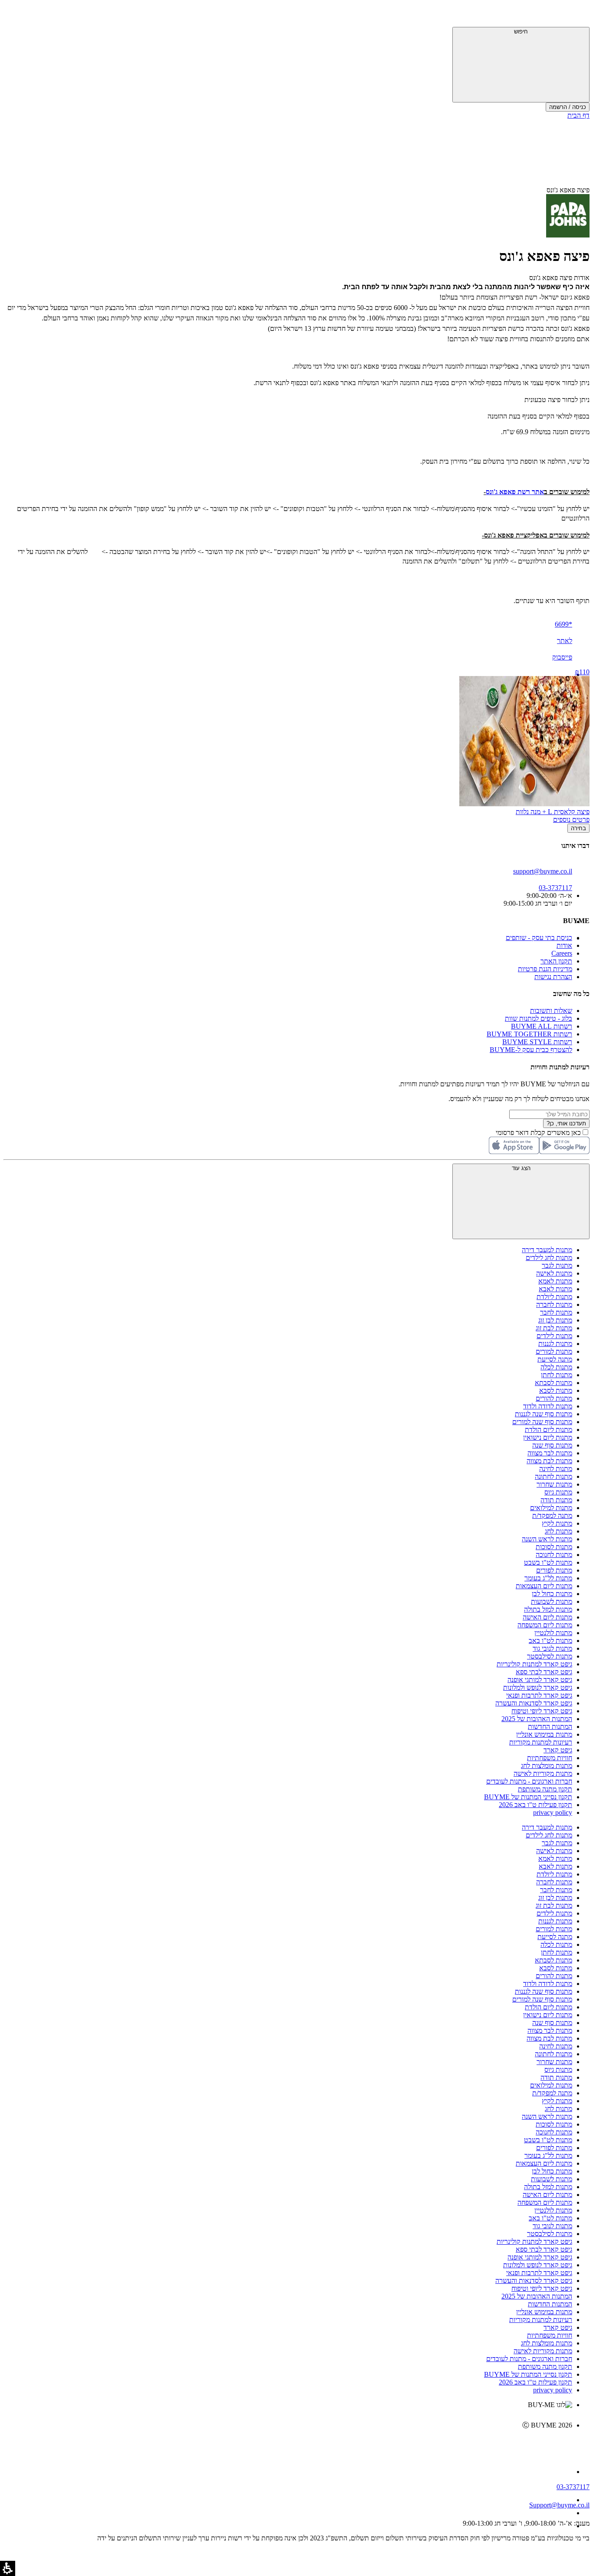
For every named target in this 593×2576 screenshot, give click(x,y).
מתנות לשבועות (552, 1601)
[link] (288, 2444)
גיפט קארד (558, 1750)
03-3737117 (573, 2487)
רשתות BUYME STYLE (537, 1042)
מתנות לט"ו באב (550, 1641)
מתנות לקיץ (557, 1523)
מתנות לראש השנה (547, 1539)
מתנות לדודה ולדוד (548, 1406)
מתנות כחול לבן (552, 1594)
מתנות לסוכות (554, 1547)
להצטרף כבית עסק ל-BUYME (531, 1050)
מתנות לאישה (554, 1273)
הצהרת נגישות (553, 977)
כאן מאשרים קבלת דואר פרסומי (543, 1133)
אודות (564, 945)
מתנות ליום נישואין (548, 1437)
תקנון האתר (556, 961)
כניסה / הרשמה (568, 107)
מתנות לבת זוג (554, 1328)
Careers (562, 953)
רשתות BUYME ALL (542, 1026)
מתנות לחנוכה (554, 1555)
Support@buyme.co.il (559, 2505)
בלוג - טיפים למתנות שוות (539, 1018)
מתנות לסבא (556, 1390)
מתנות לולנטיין (553, 1633)
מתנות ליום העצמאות (544, 1586)
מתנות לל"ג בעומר (548, 1578)
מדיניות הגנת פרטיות (545, 969)
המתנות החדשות (550, 1727)
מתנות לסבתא (553, 1383)
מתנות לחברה (554, 1304)
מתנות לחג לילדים (549, 1258)
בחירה (578, 828)
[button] (578, 15)
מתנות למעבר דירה (547, 1250)
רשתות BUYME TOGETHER (529, 1034)
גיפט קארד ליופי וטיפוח (542, 1711)
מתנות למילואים (551, 1508)
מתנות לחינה (556, 1469)
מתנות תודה (556, 1500)
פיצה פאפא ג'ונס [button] (568, 190)
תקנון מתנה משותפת (545, 1789)
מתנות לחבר (556, 1312)
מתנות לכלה (556, 1367)
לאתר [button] (565, 641)
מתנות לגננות (555, 1344)
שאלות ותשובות (551, 1011)
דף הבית (578, 115)
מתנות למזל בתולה (548, 1609)
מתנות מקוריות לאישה (543, 1773)
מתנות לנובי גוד (552, 1648)
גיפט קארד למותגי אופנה (540, 1680)
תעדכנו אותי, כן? (566, 1123)
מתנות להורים (554, 1398)
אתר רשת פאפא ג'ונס (515, 492)
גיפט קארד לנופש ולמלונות (538, 1687)
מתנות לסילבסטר (550, 1656)
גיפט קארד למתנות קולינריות (534, 1664)
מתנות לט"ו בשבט (548, 1562)
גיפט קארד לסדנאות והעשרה (534, 1703)
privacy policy (553, 1812)
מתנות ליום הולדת (549, 1430)
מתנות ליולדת (554, 1297)
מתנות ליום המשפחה (545, 1625)
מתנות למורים (554, 1351)
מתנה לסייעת (555, 1359)
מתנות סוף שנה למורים (542, 1422)
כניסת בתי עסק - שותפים (539, 938)
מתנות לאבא (555, 1289)
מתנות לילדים (554, 1336)
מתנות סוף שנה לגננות (544, 1414)
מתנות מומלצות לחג (547, 1766)
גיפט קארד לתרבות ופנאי (539, 1695)
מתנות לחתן (557, 1375)
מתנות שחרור (554, 1484)
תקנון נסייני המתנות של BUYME (528, 1797)
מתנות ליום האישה (547, 1617)
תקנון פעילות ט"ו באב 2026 (535, 1805)
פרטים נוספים (571, 820)
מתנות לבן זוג (555, 1320)
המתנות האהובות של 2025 (537, 1719)
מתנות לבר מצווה (550, 1453)
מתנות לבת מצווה (549, 1461)
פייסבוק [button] (562, 657)
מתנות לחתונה (553, 1476)
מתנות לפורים (554, 1570)
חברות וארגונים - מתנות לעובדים (529, 1781)
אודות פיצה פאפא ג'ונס (559, 278)
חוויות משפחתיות (550, 1758)
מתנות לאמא (555, 1281)
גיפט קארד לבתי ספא (544, 1672)
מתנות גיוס (558, 1492)
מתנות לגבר (557, 1265)
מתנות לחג (558, 1531)
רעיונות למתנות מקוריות (541, 1742)
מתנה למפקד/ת (552, 1516)
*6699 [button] (563, 624)
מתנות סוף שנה (552, 1445)
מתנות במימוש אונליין (544, 1734)
